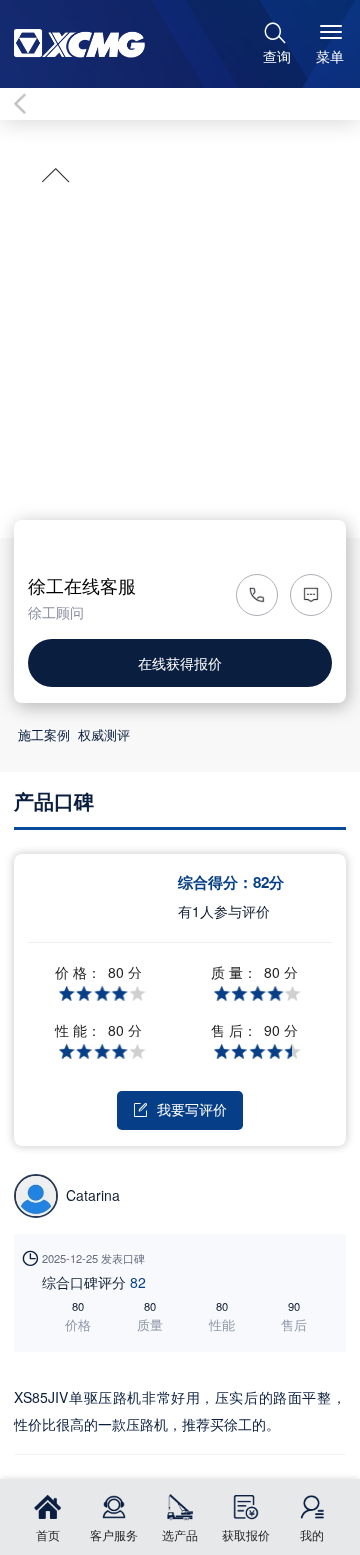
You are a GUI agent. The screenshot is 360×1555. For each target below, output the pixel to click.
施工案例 (44, 734)
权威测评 (104, 734)
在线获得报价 (180, 662)
